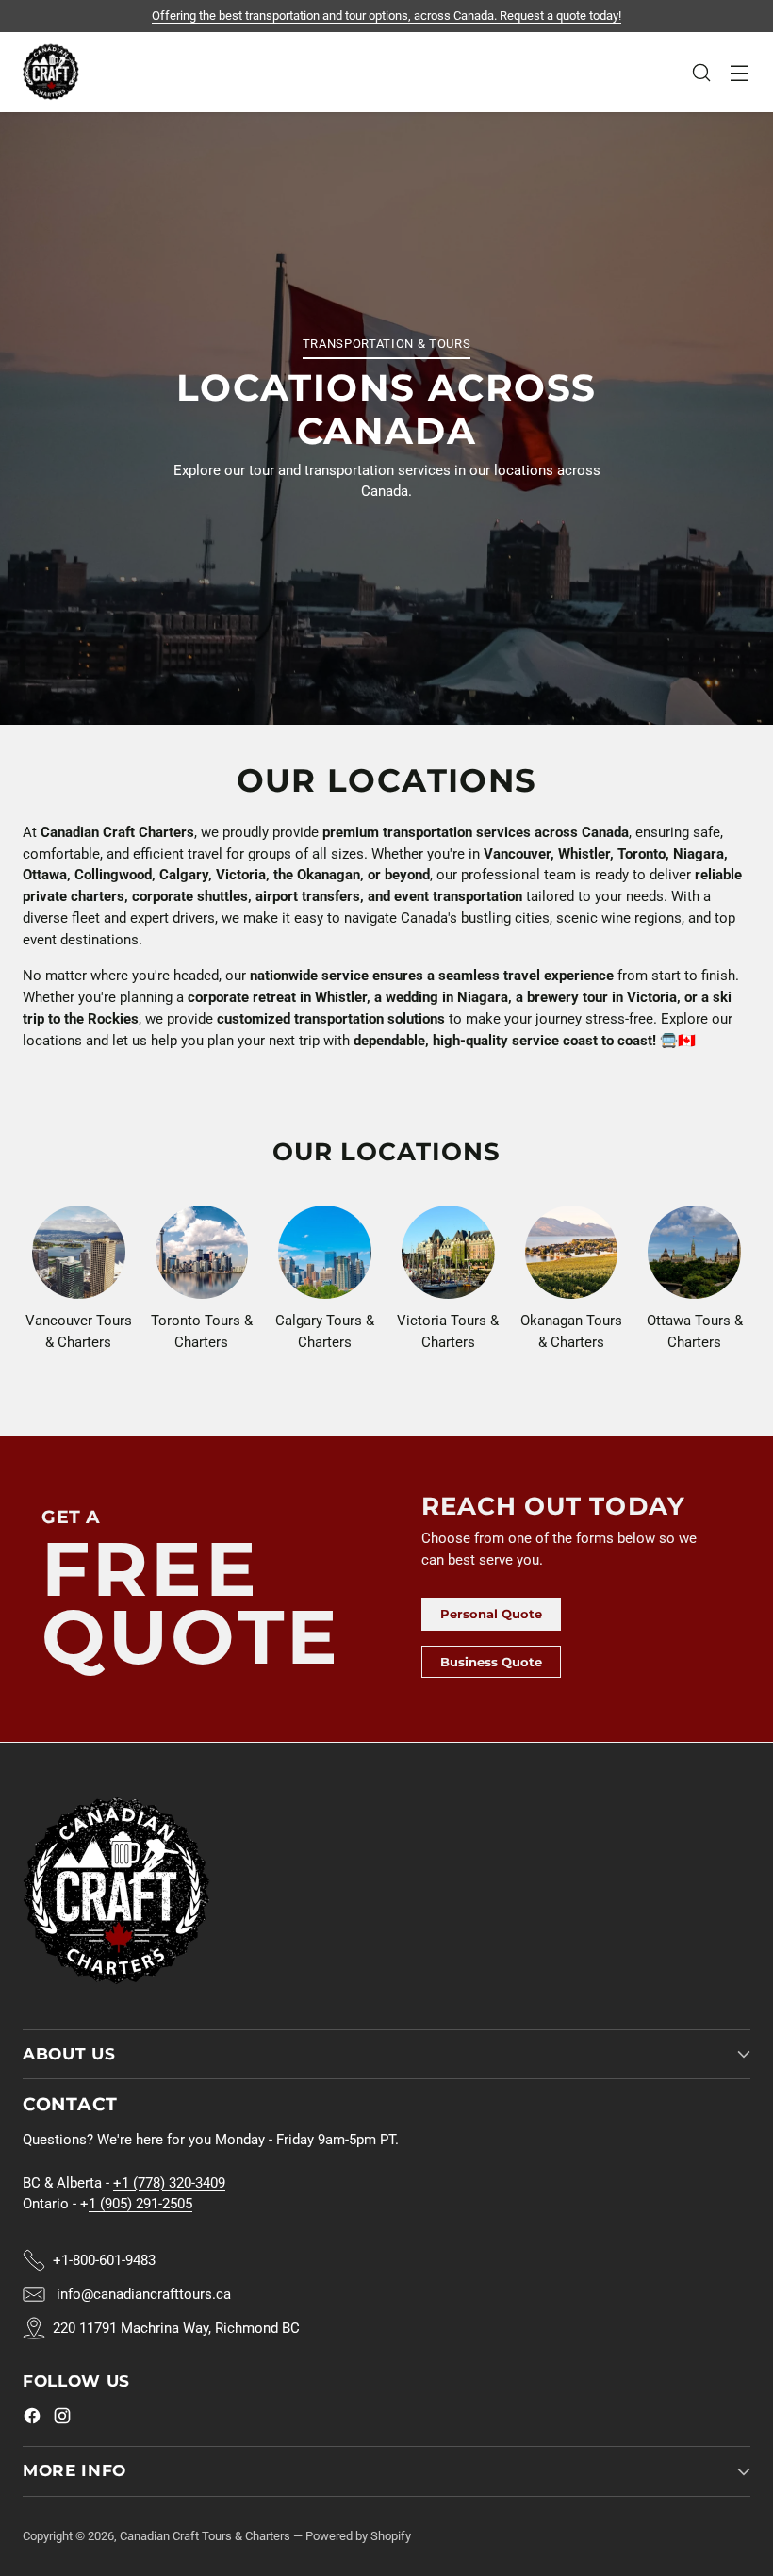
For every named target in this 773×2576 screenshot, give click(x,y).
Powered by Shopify (358, 2536)
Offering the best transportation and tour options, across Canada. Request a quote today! (386, 16)
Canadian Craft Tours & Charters (205, 2536)
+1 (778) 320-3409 (169, 2183)
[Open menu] (739, 72)
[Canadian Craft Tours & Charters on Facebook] (32, 2419)
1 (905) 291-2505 (140, 2204)
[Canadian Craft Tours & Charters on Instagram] (62, 2419)
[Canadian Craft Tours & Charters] (51, 72)
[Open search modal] (701, 72)
